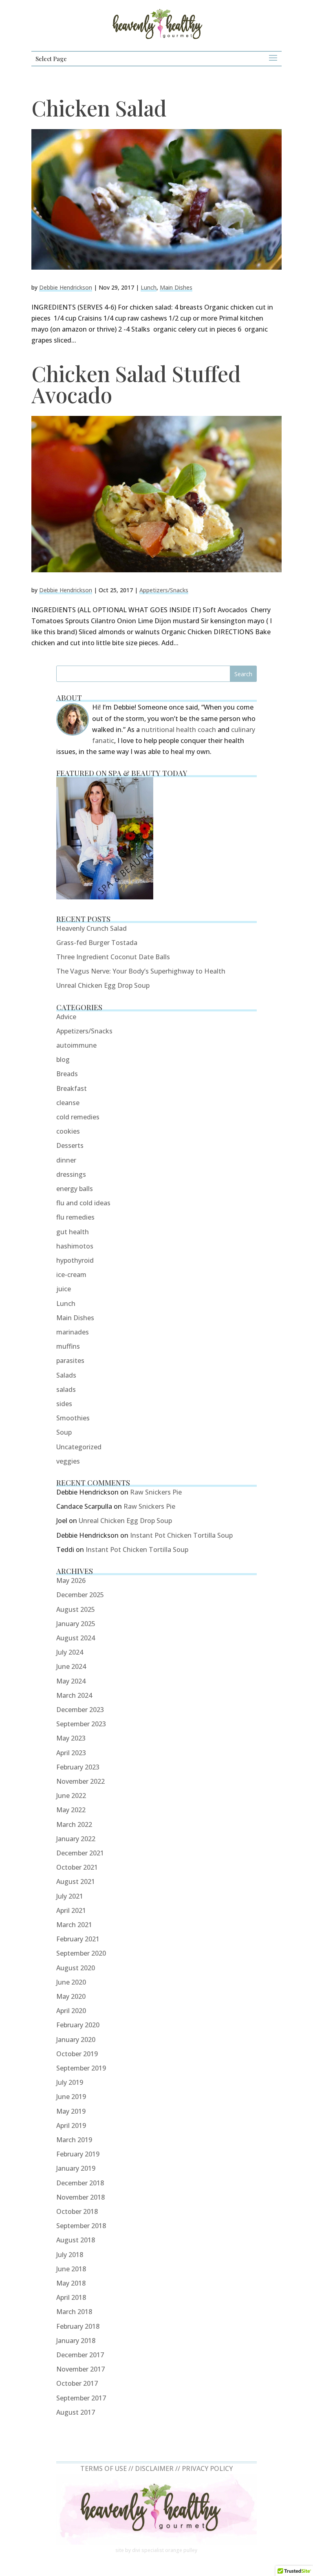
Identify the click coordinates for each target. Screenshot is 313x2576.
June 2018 (71, 2269)
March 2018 (74, 2312)
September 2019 (81, 2068)
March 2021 (74, 1925)
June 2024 (71, 1666)
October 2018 (77, 2211)
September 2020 (81, 1953)
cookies (68, 1131)
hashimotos (75, 1246)
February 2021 (78, 1939)
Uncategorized (79, 1447)
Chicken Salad (99, 108)
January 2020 (76, 2040)
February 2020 (78, 2025)
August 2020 (76, 1968)
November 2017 (80, 2369)
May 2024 (71, 1681)
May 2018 (71, 2283)
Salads (66, 1375)
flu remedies (75, 1217)
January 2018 (76, 2341)
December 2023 (80, 1710)
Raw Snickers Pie (156, 1492)
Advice (66, 1017)
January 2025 (76, 1624)
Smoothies (73, 1418)
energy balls (75, 1189)
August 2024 (76, 1638)
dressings (71, 1174)
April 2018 (71, 2297)
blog (63, 1059)
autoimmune (76, 1045)
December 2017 (80, 2355)
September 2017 (81, 2398)
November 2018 (80, 2197)
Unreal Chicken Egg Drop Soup (103, 985)
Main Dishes (176, 287)
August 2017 (76, 2412)
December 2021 (80, 1853)
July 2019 (70, 2082)
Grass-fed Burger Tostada (97, 943)
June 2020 (71, 1982)
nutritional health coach (179, 730)
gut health (73, 1232)
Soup (64, 1432)
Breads (67, 1074)
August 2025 (76, 1609)
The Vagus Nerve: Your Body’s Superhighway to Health (141, 971)
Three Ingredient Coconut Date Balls (113, 957)
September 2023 (81, 1724)
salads (66, 1389)
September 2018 (81, 2226)
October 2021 (77, 1867)
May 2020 (71, 1996)
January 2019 (76, 2168)
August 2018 (76, 2240)
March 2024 (74, 1695)
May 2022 (71, 1810)
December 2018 (80, 2183)
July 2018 (70, 2255)
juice (64, 1289)
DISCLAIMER (154, 2468)
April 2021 (71, 1910)
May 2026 (71, 1580)
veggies (68, 1461)
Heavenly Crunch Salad (91, 928)
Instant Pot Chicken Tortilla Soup (181, 1535)
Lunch (149, 287)
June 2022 (71, 1796)
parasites (70, 1361)
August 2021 (76, 1881)
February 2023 (78, 1767)
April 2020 (71, 2011)
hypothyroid (75, 1260)
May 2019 (71, 2111)
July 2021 (70, 1896)
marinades (73, 1332)
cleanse (68, 1103)
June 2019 (71, 2097)
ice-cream (71, 1275)
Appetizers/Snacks (164, 590)
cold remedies (78, 1117)
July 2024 (70, 1652)
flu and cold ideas (83, 1203)
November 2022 (80, 1781)
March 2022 (74, 1824)
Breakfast (72, 1088)
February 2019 (78, 2154)
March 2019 (74, 2140)
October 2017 (77, 2383)
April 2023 (71, 1753)
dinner (66, 1160)
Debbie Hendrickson (66, 287)
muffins (68, 1346)
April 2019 (71, 2125)
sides (64, 1404)
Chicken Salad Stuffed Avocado (136, 384)
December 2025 (80, 1595)
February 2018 (78, 2326)
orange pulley (181, 2550)
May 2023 (71, 1738)
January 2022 (76, 1839)
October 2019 (77, 2054)
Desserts (70, 1145)
